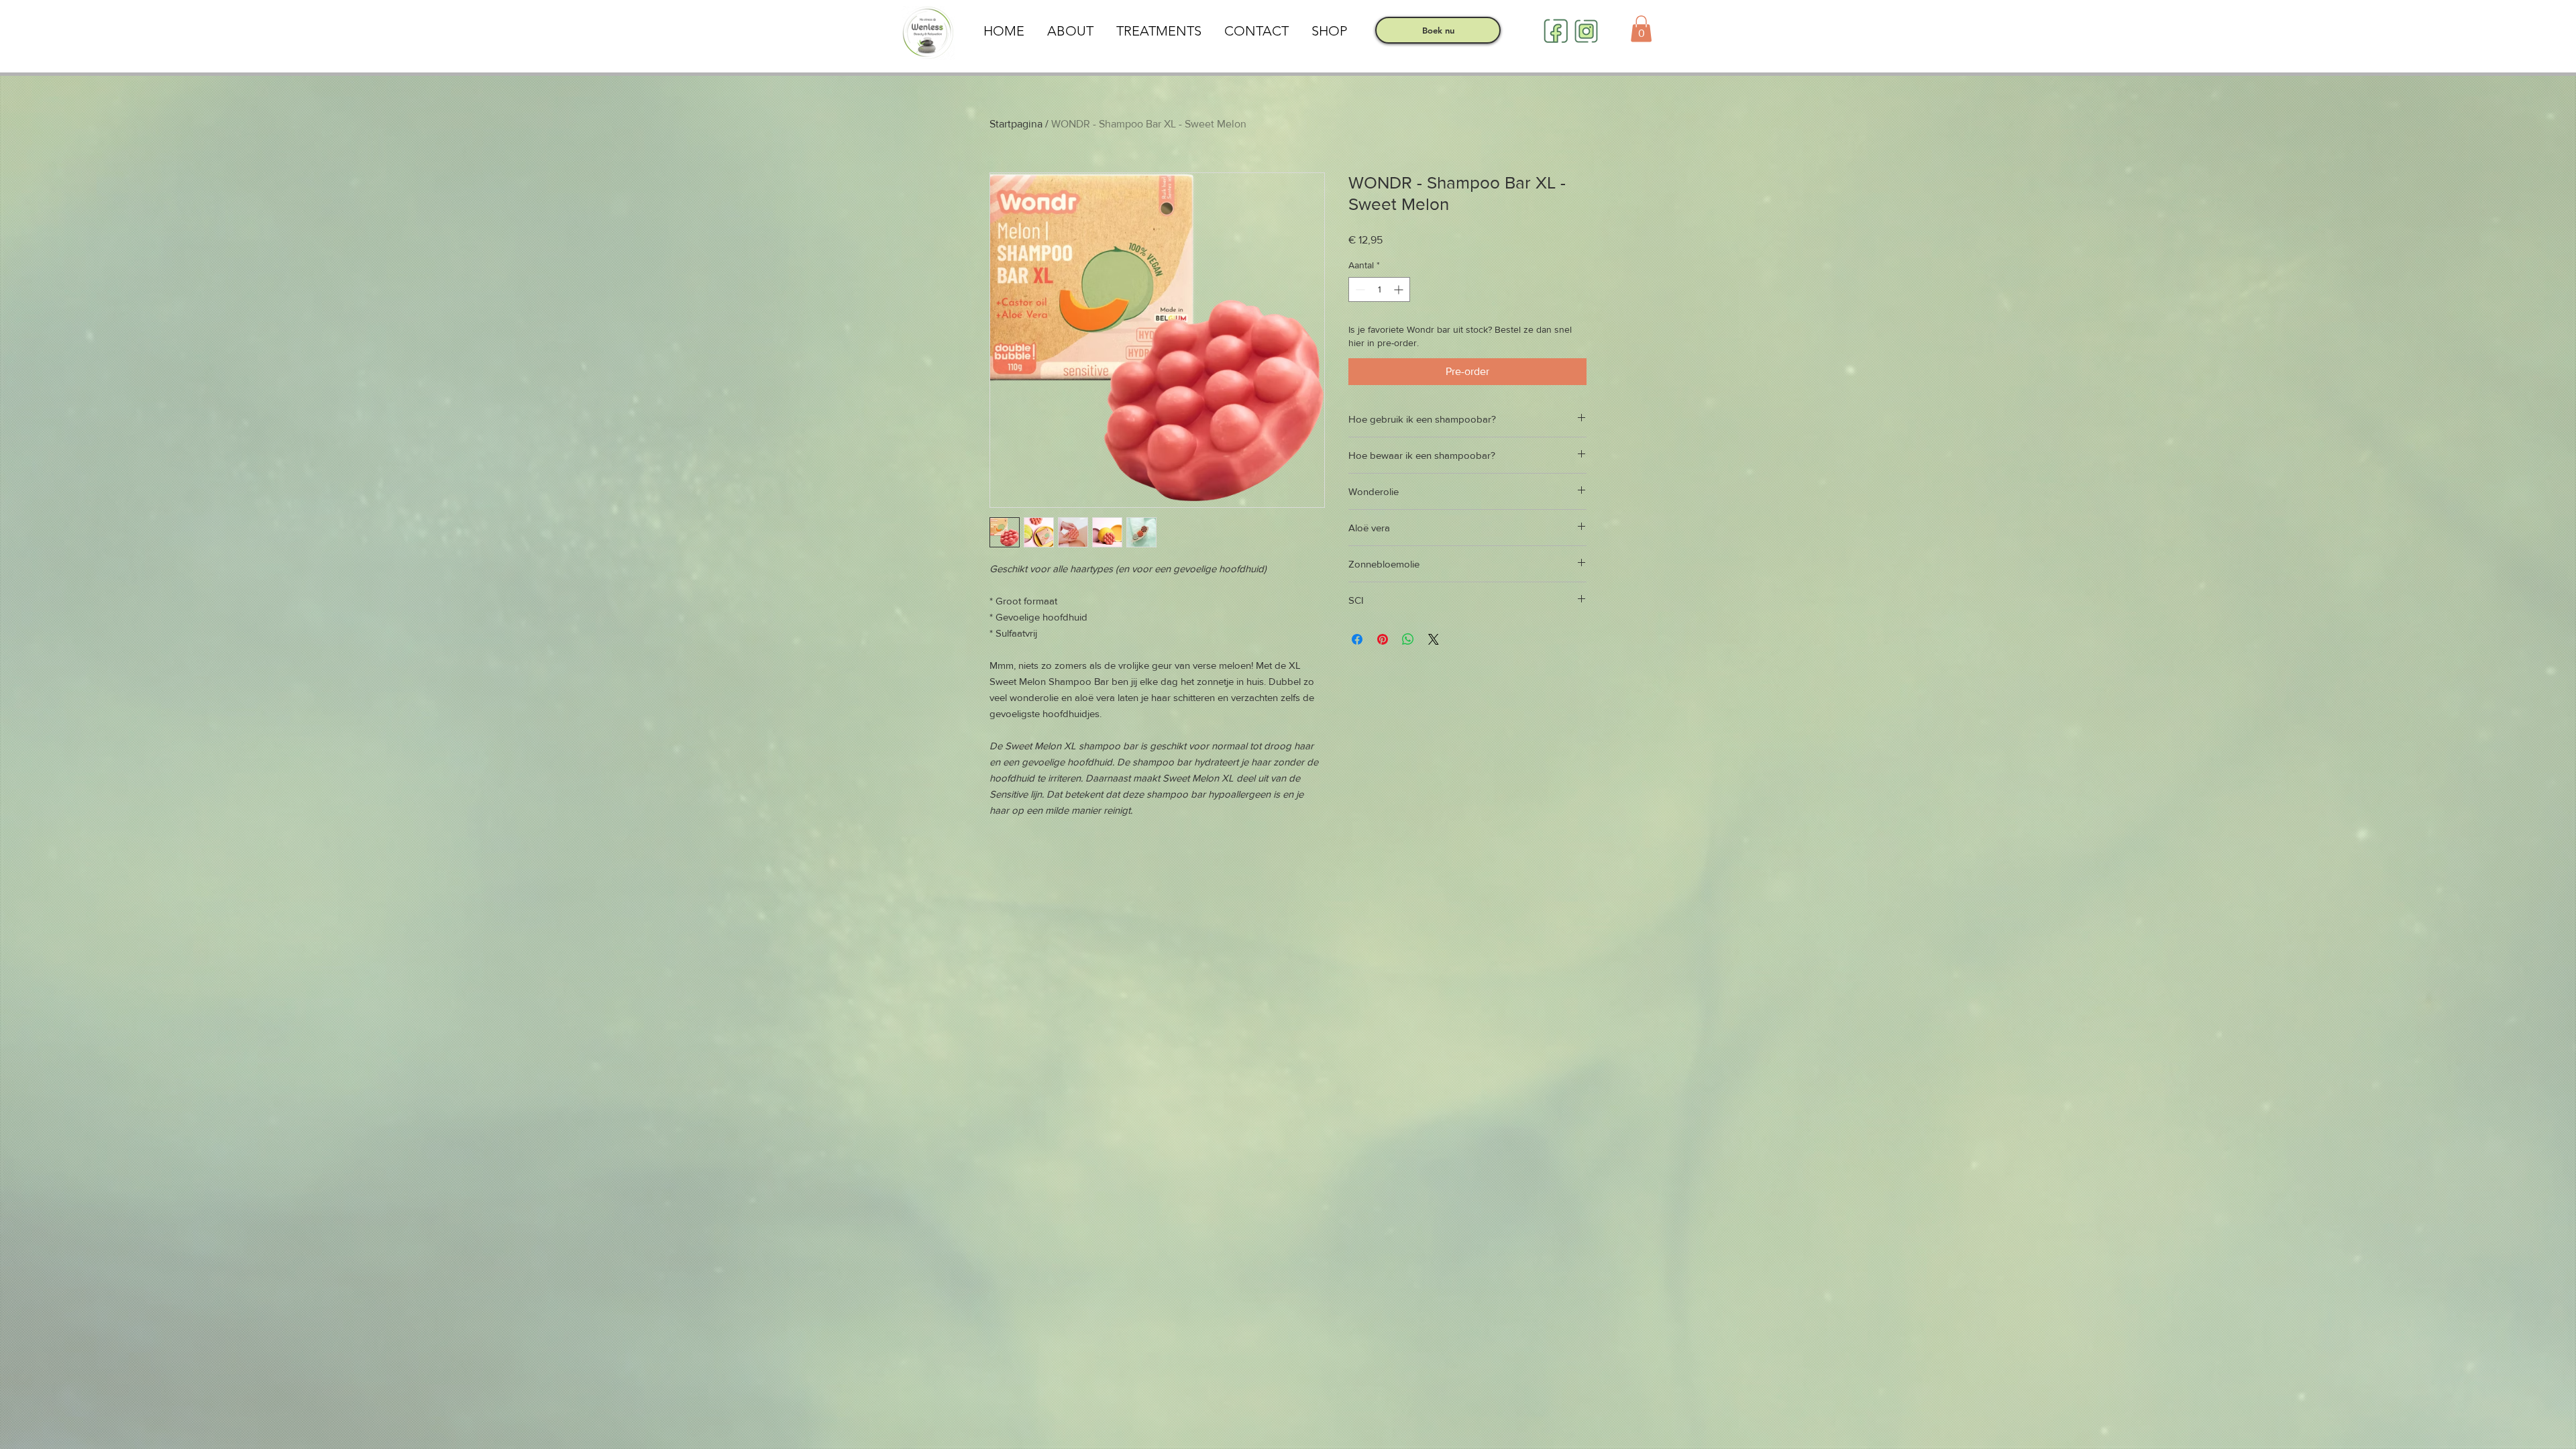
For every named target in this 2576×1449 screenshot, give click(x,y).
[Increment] (1400, 289)
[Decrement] (1359, 289)
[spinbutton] (1379, 289)
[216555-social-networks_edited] (1556, 31)
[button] (1641, 29)
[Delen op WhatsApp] (1408, 639)
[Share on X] (1434, 639)
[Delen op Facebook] (1357, 639)
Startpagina (1016, 124)
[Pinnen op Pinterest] (1383, 639)
